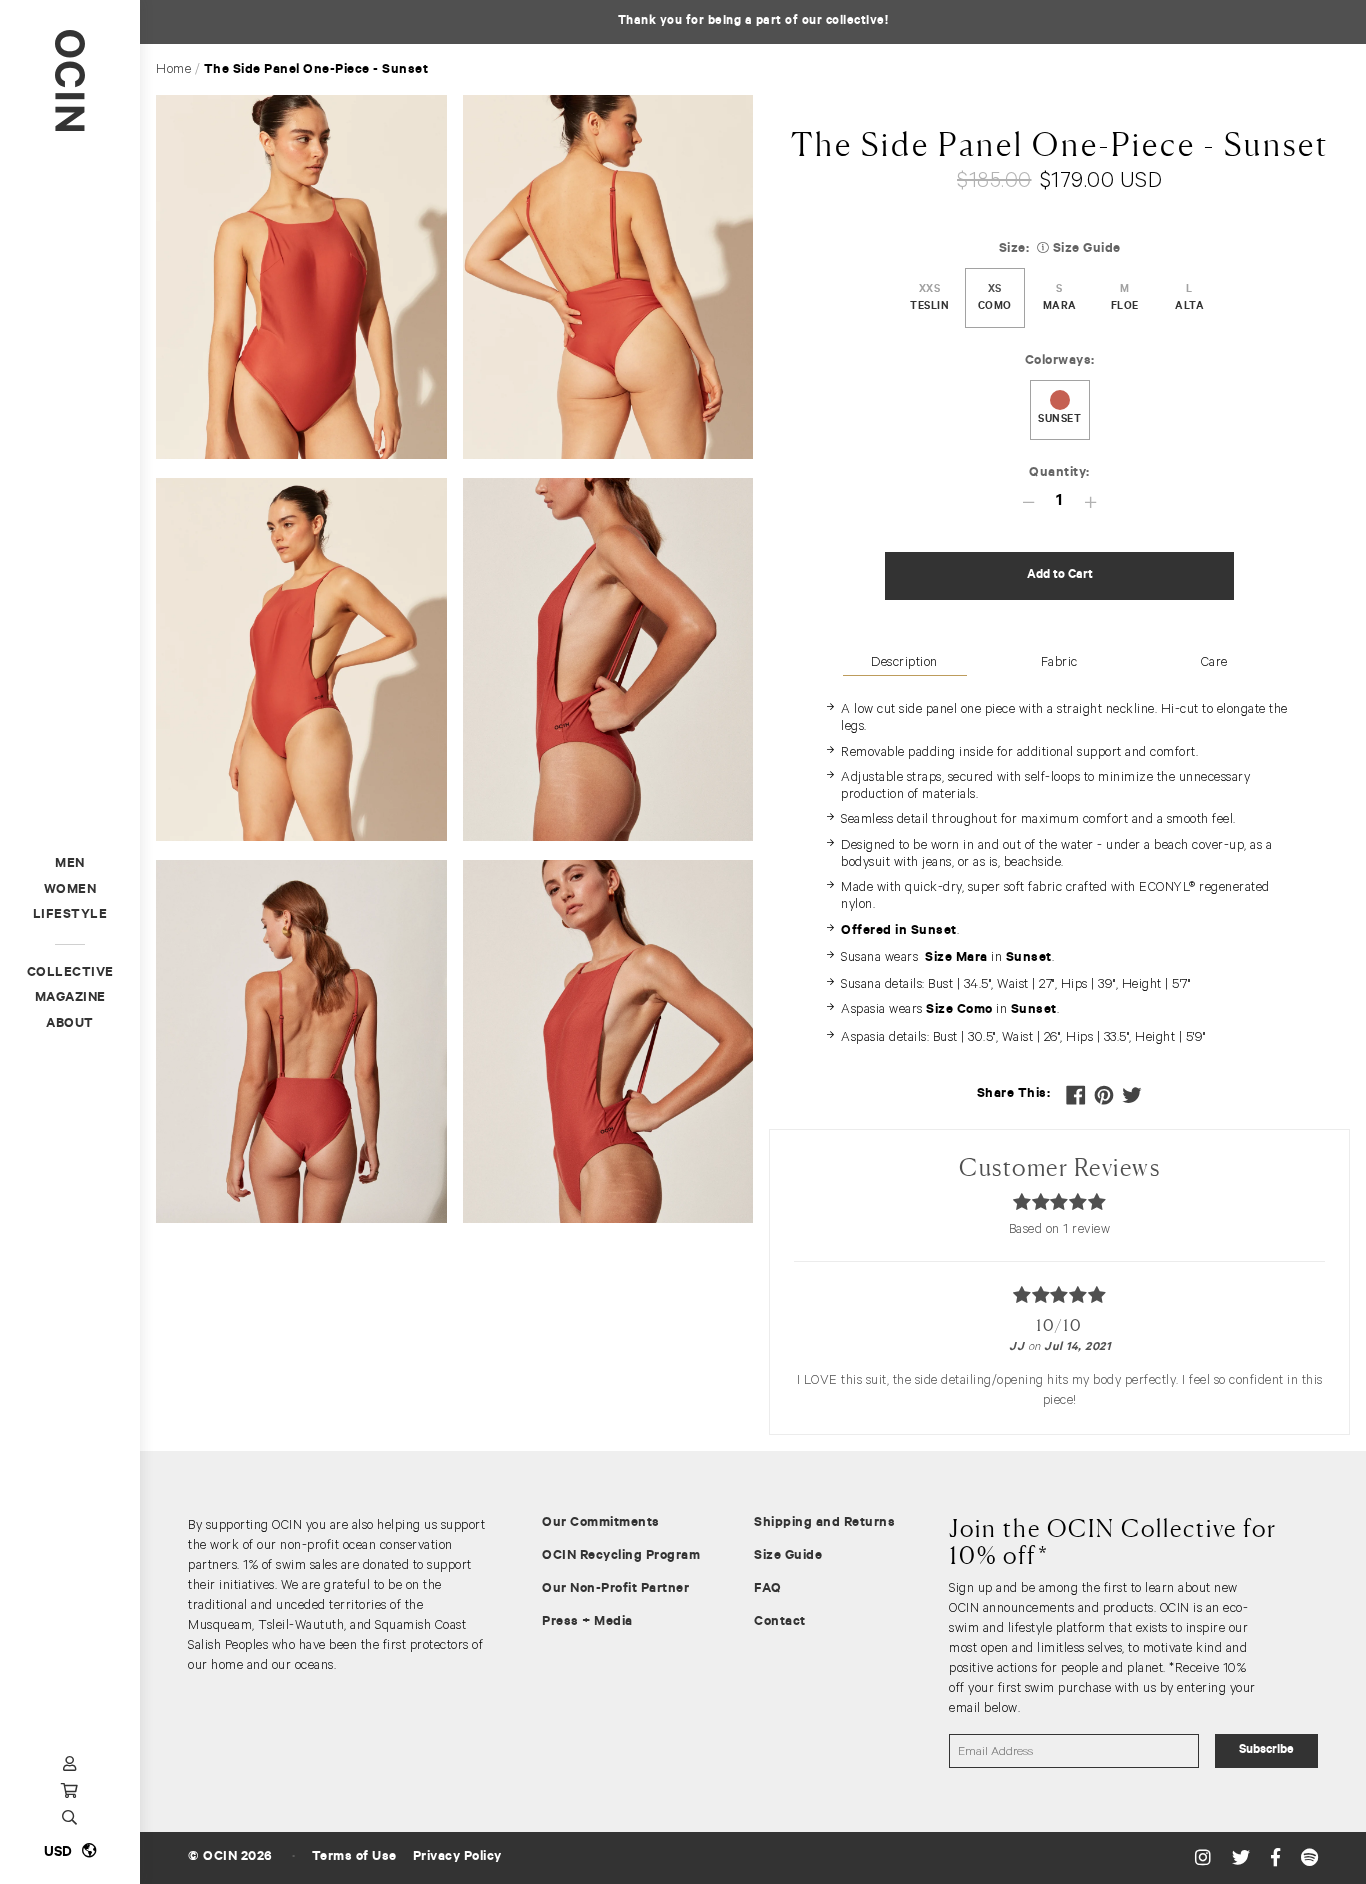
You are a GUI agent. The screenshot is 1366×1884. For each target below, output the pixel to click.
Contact (780, 1622)
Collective (70, 973)
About (70, 1024)
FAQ (768, 1589)
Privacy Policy (457, 1857)
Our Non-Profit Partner (615, 1589)
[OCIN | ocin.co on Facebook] (1278, 1858)
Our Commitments (601, 1523)
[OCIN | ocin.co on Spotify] (1310, 1858)
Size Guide (788, 1556)
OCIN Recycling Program (621, 1556)
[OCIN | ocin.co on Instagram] (1205, 1858)
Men (70, 864)
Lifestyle (70, 915)
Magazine (70, 998)
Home (173, 68)
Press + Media (587, 1622)
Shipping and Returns (824, 1523)
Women (70, 890)
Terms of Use (354, 1857)
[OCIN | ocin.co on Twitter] (1243, 1858)
